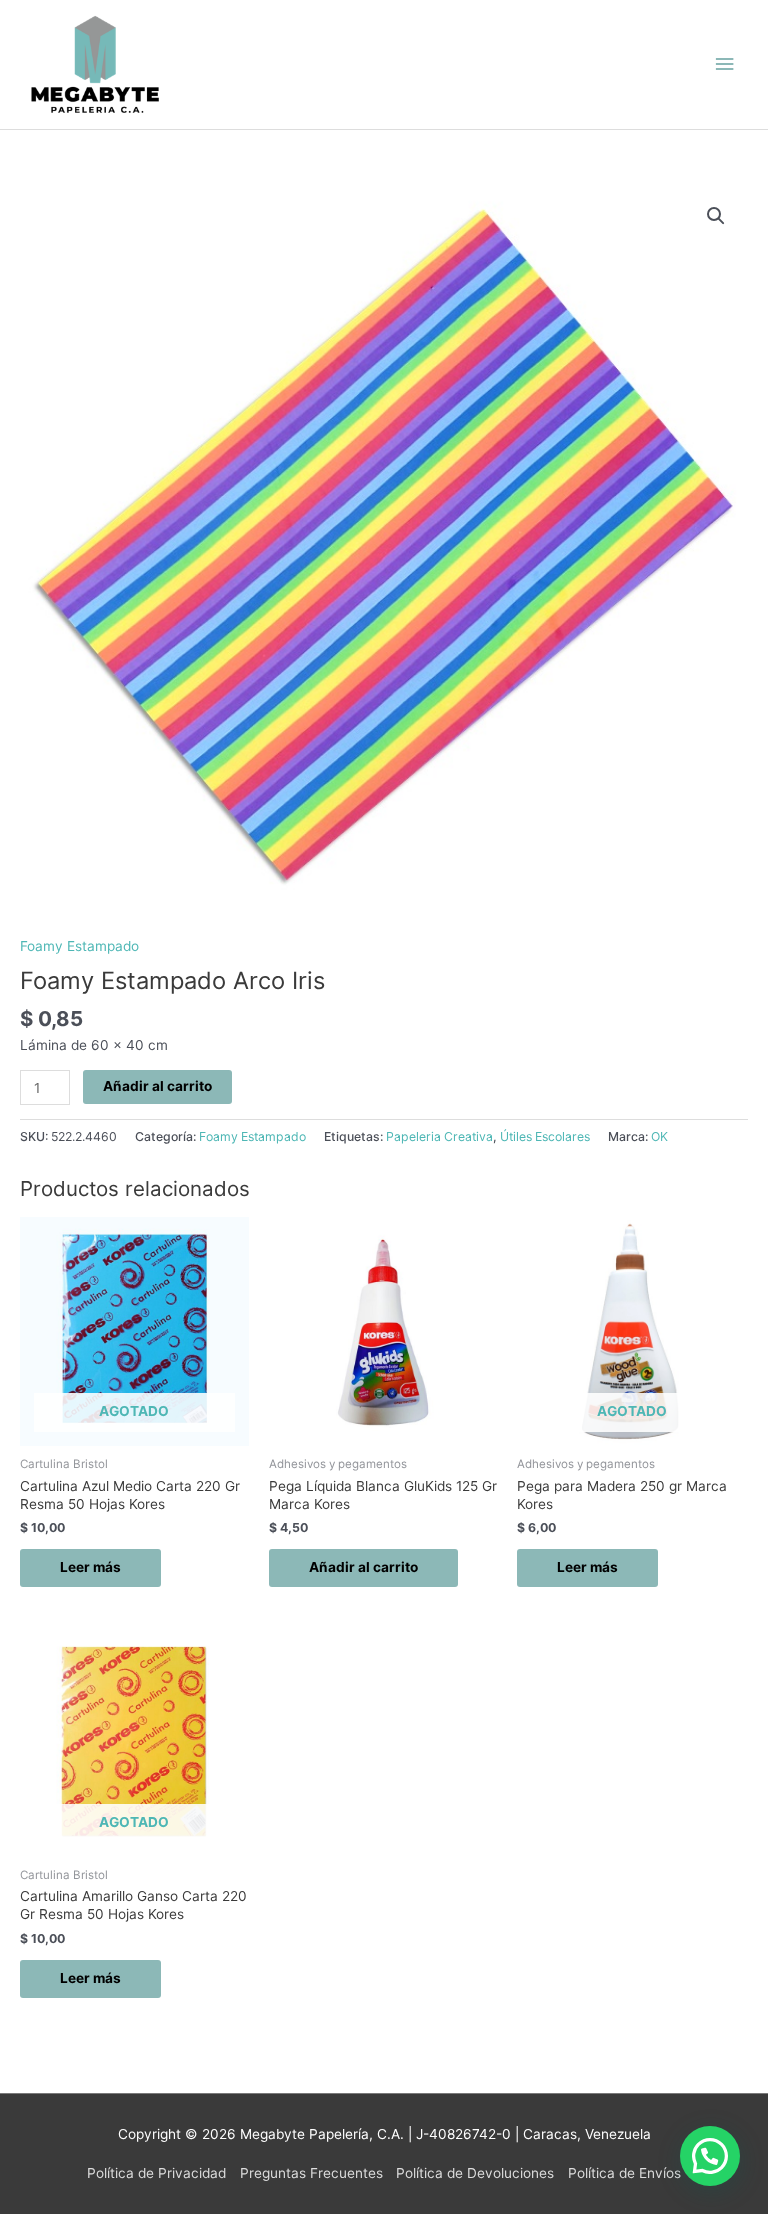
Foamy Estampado (79, 946)
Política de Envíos (624, 2173)
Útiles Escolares (545, 1136)
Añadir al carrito (157, 1086)
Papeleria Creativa (439, 1136)
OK (659, 1136)
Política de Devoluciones (475, 2173)
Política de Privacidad (156, 2173)
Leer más (90, 1567)
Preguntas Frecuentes (311, 2173)
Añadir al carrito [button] (363, 1567)
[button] (716, 216)
